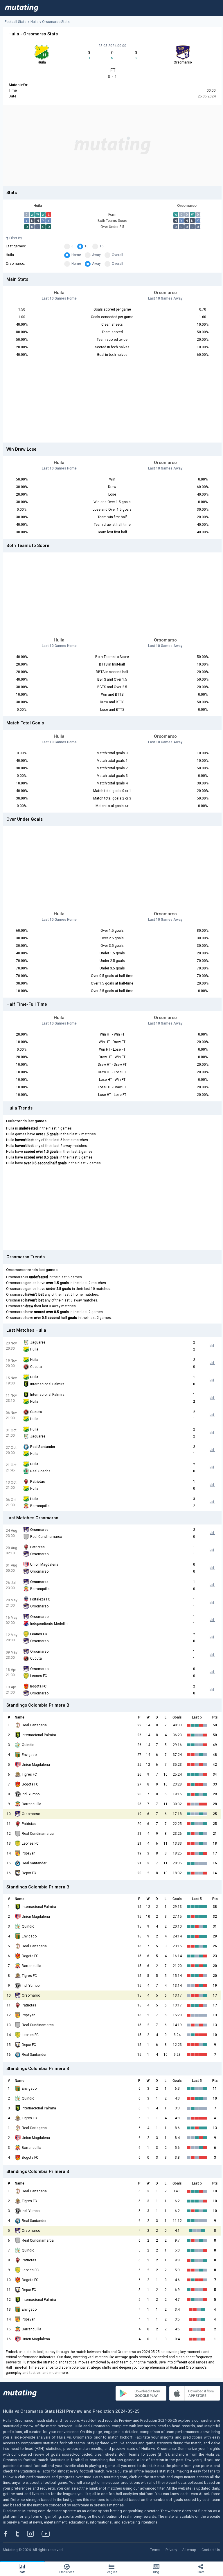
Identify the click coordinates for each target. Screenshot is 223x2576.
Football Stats (16, 22)
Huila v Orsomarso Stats (50, 22)
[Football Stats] (22, 8)
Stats (22, 2572)
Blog (156, 2572)
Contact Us (211, 2550)
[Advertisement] (112, 145)
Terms (155, 2550)
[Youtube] (48, 2534)
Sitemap (189, 2550)
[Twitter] (21, 2534)
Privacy (171, 2550)
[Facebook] (9, 2534)
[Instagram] (35, 2534)
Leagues (111, 2572)
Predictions (67, 2572)
